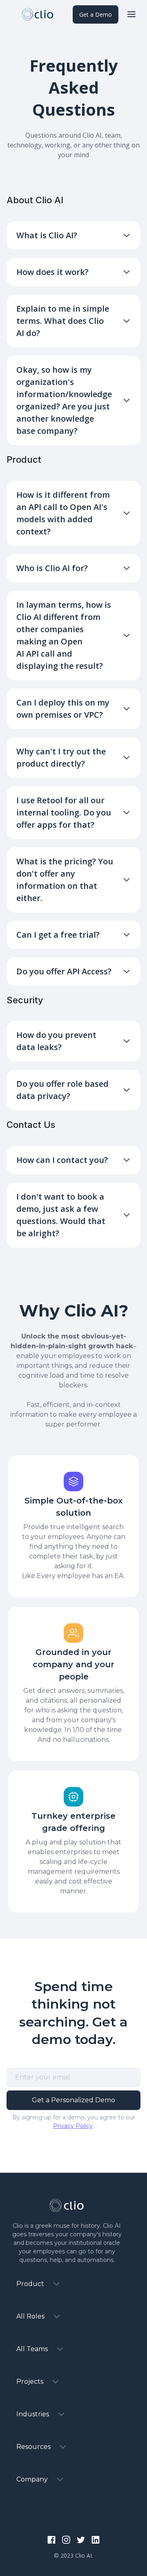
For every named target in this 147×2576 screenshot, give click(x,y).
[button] (131, 14)
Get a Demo (96, 14)
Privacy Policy (73, 2126)
